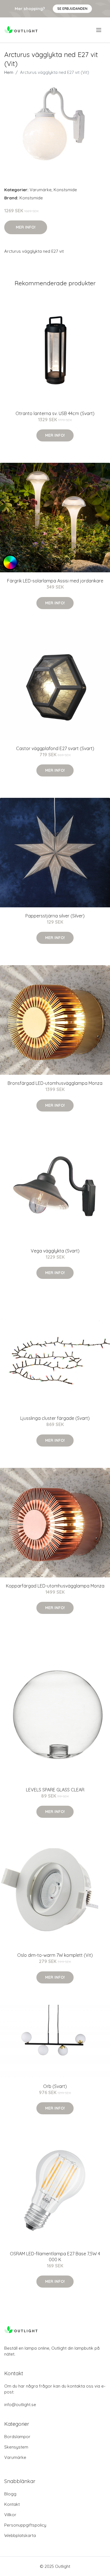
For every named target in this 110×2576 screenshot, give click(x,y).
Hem (9, 72)
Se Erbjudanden (72, 9)
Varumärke (41, 190)
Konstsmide (65, 190)
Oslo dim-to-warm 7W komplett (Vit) (55, 1955)
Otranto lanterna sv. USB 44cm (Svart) (55, 413)
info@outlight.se (20, 2405)
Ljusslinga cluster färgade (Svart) (55, 1418)
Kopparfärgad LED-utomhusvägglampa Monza (55, 1586)
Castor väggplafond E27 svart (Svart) (55, 748)
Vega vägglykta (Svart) (55, 1251)
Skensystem (16, 2447)
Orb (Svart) (55, 2086)
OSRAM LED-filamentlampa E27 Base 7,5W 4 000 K (55, 2257)
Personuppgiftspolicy (25, 2525)
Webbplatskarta (20, 2535)
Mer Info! (26, 227)
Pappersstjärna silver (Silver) (55, 916)
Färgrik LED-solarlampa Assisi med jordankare (55, 581)
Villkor (10, 2515)
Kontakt (12, 2504)
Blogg (10, 2494)
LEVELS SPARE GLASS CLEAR (55, 1790)
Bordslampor (17, 2437)
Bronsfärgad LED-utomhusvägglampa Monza (55, 1083)
